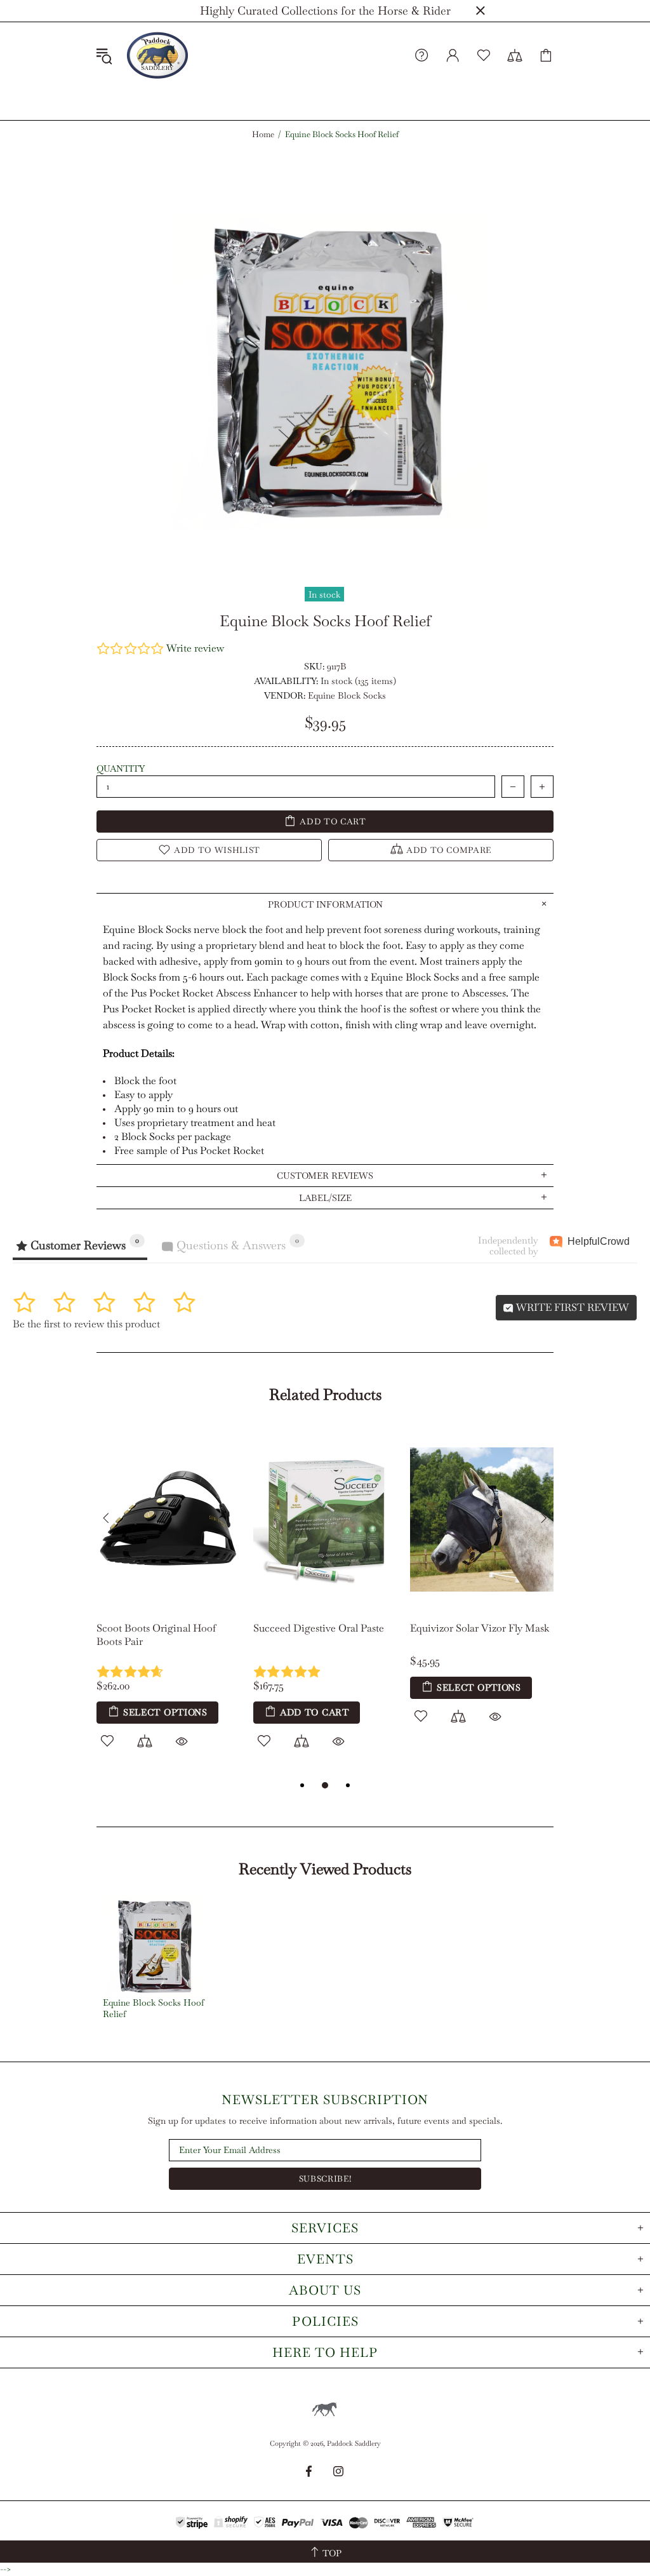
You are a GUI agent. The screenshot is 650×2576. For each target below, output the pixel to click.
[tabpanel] (169, 1602)
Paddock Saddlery (157, 55)
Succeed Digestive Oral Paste (319, 1628)
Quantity (121, 768)
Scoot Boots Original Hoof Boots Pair (156, 1635)
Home (263, 135)
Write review (195, 648)
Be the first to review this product (86, 1324)
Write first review (571, 1307)
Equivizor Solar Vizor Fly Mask (480, 1628)
